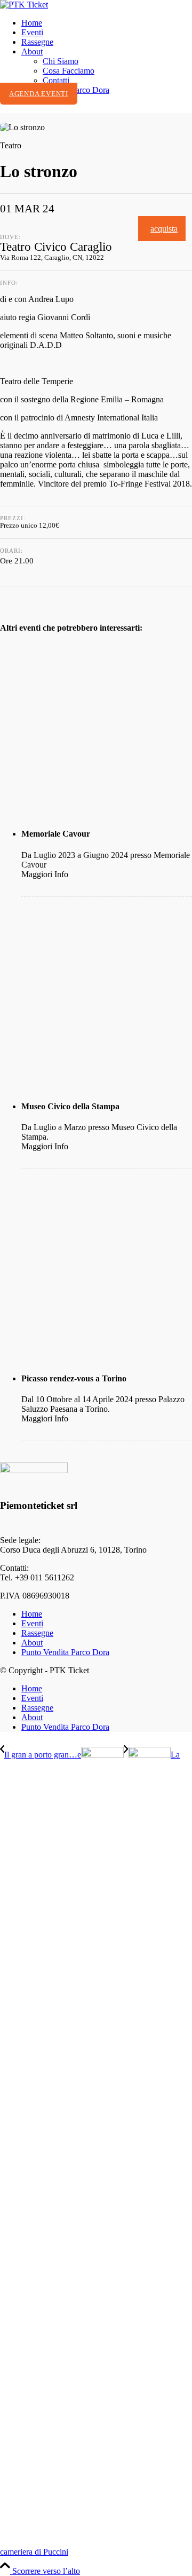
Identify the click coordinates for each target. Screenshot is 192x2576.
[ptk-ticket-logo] (24, 5)
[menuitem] (107, 23)
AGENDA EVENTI (39, 94)
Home (32, 1614)
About (32, 1643)
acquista (164, 229)
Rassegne (37, 1633)
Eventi (32, 1623)
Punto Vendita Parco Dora (65, 1652)
